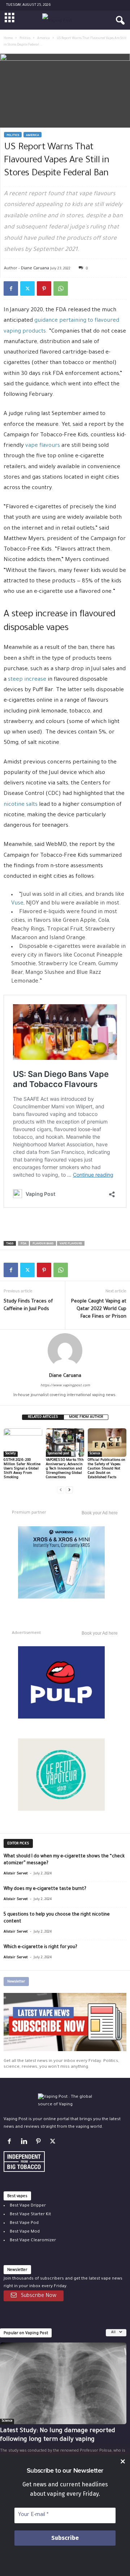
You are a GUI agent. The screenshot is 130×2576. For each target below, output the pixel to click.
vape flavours (43, 446)
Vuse (17, 904)
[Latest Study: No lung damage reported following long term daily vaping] (63, 2383)
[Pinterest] (44, 288)
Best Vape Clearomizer (33, 2240)
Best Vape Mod (25, 2232)
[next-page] (69, 1490)
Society (11, 1454)
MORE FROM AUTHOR (86, 1417)
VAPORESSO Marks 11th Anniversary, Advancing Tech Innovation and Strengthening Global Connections (65, 1469)
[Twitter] (27, 288)
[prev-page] (61, 1490)
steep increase (27, 680)
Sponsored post (58, 1454)
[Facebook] (11, 288)
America (44, 39)
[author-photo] (65, 1351)
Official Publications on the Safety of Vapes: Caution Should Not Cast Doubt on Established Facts (107, 1469)
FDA (23, 1244)
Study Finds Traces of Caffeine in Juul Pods (28, 1305)
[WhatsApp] (61, 288)
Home (8, 39)
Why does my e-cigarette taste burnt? (45, 1889)
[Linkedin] (25, 2143)
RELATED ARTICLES (43, 1417)
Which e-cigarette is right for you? (40, 1947)
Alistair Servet (16, 1874)
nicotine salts (21, 805)
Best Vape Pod (24, 2223)
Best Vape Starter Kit (30, 2214)
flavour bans (43, 1244)
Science (95, 1454)
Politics (25, 39)
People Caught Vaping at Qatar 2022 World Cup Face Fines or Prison (99, 1309)
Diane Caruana (35, 268)
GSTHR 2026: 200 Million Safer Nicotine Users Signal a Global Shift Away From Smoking (22, 1469)
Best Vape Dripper (28, 2206)
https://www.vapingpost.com (65, 1386)
